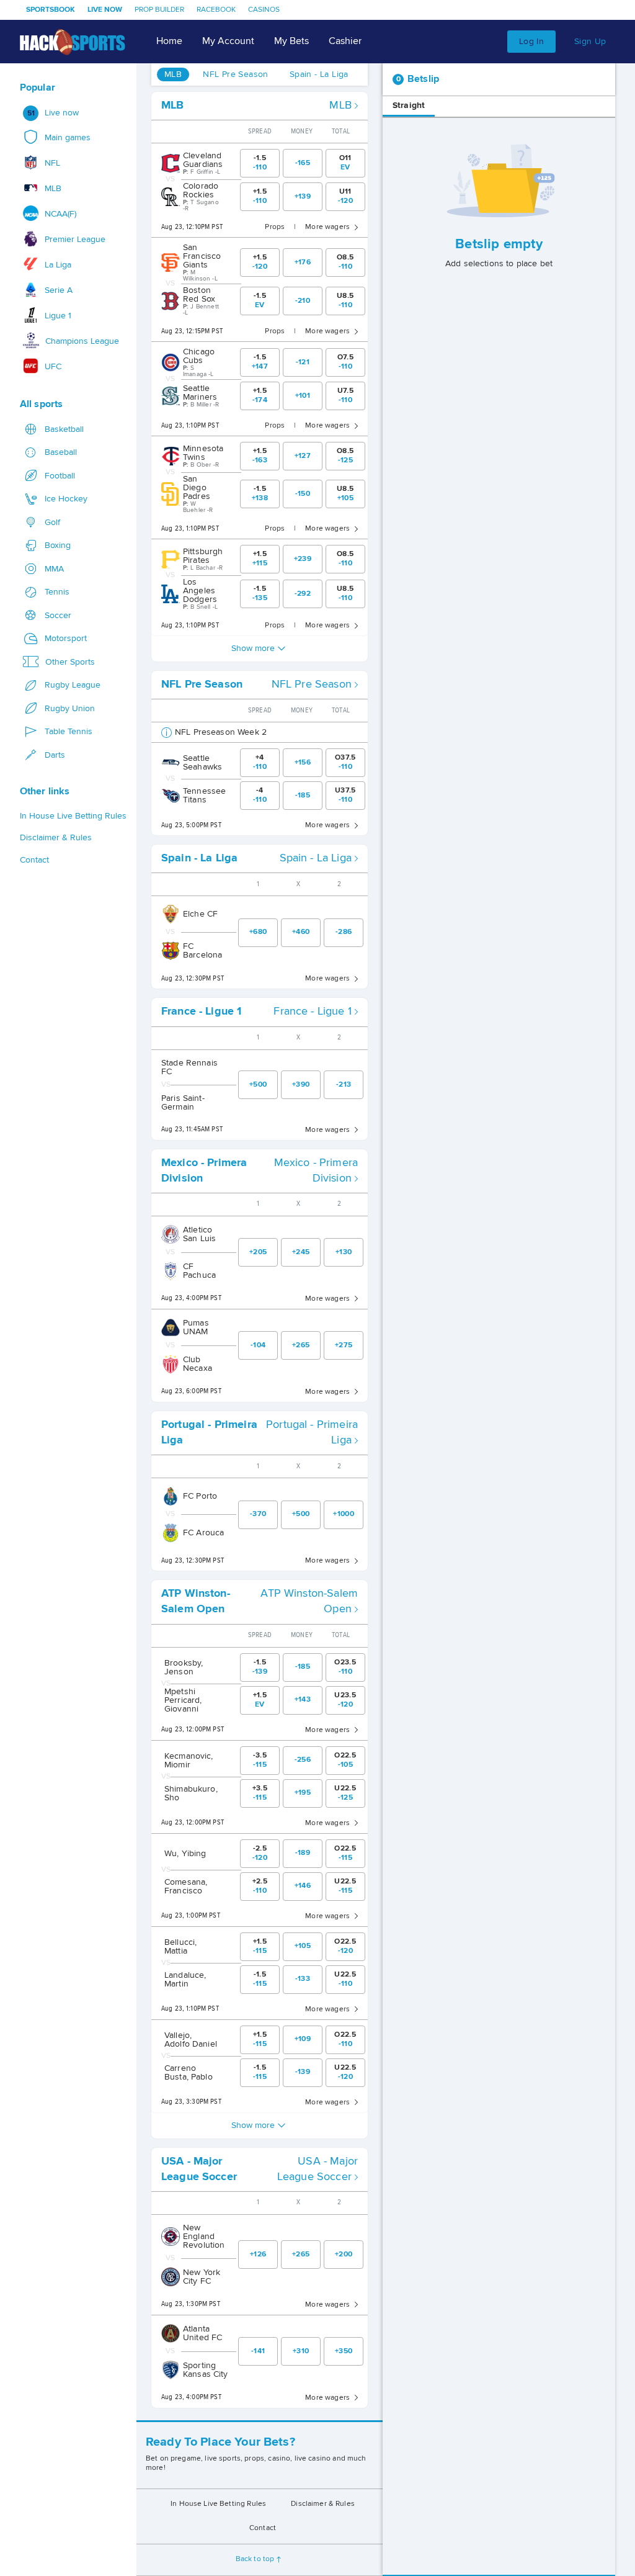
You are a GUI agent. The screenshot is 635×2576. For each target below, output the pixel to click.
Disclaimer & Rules (323, 2504)
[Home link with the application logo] (73, 42)
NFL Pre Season (312, 684)
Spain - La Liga (316, 858)
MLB (340, 105)
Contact (263, 2528)
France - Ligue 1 (312, 1012)
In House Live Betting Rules (218, 2504)
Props (275, 227)
